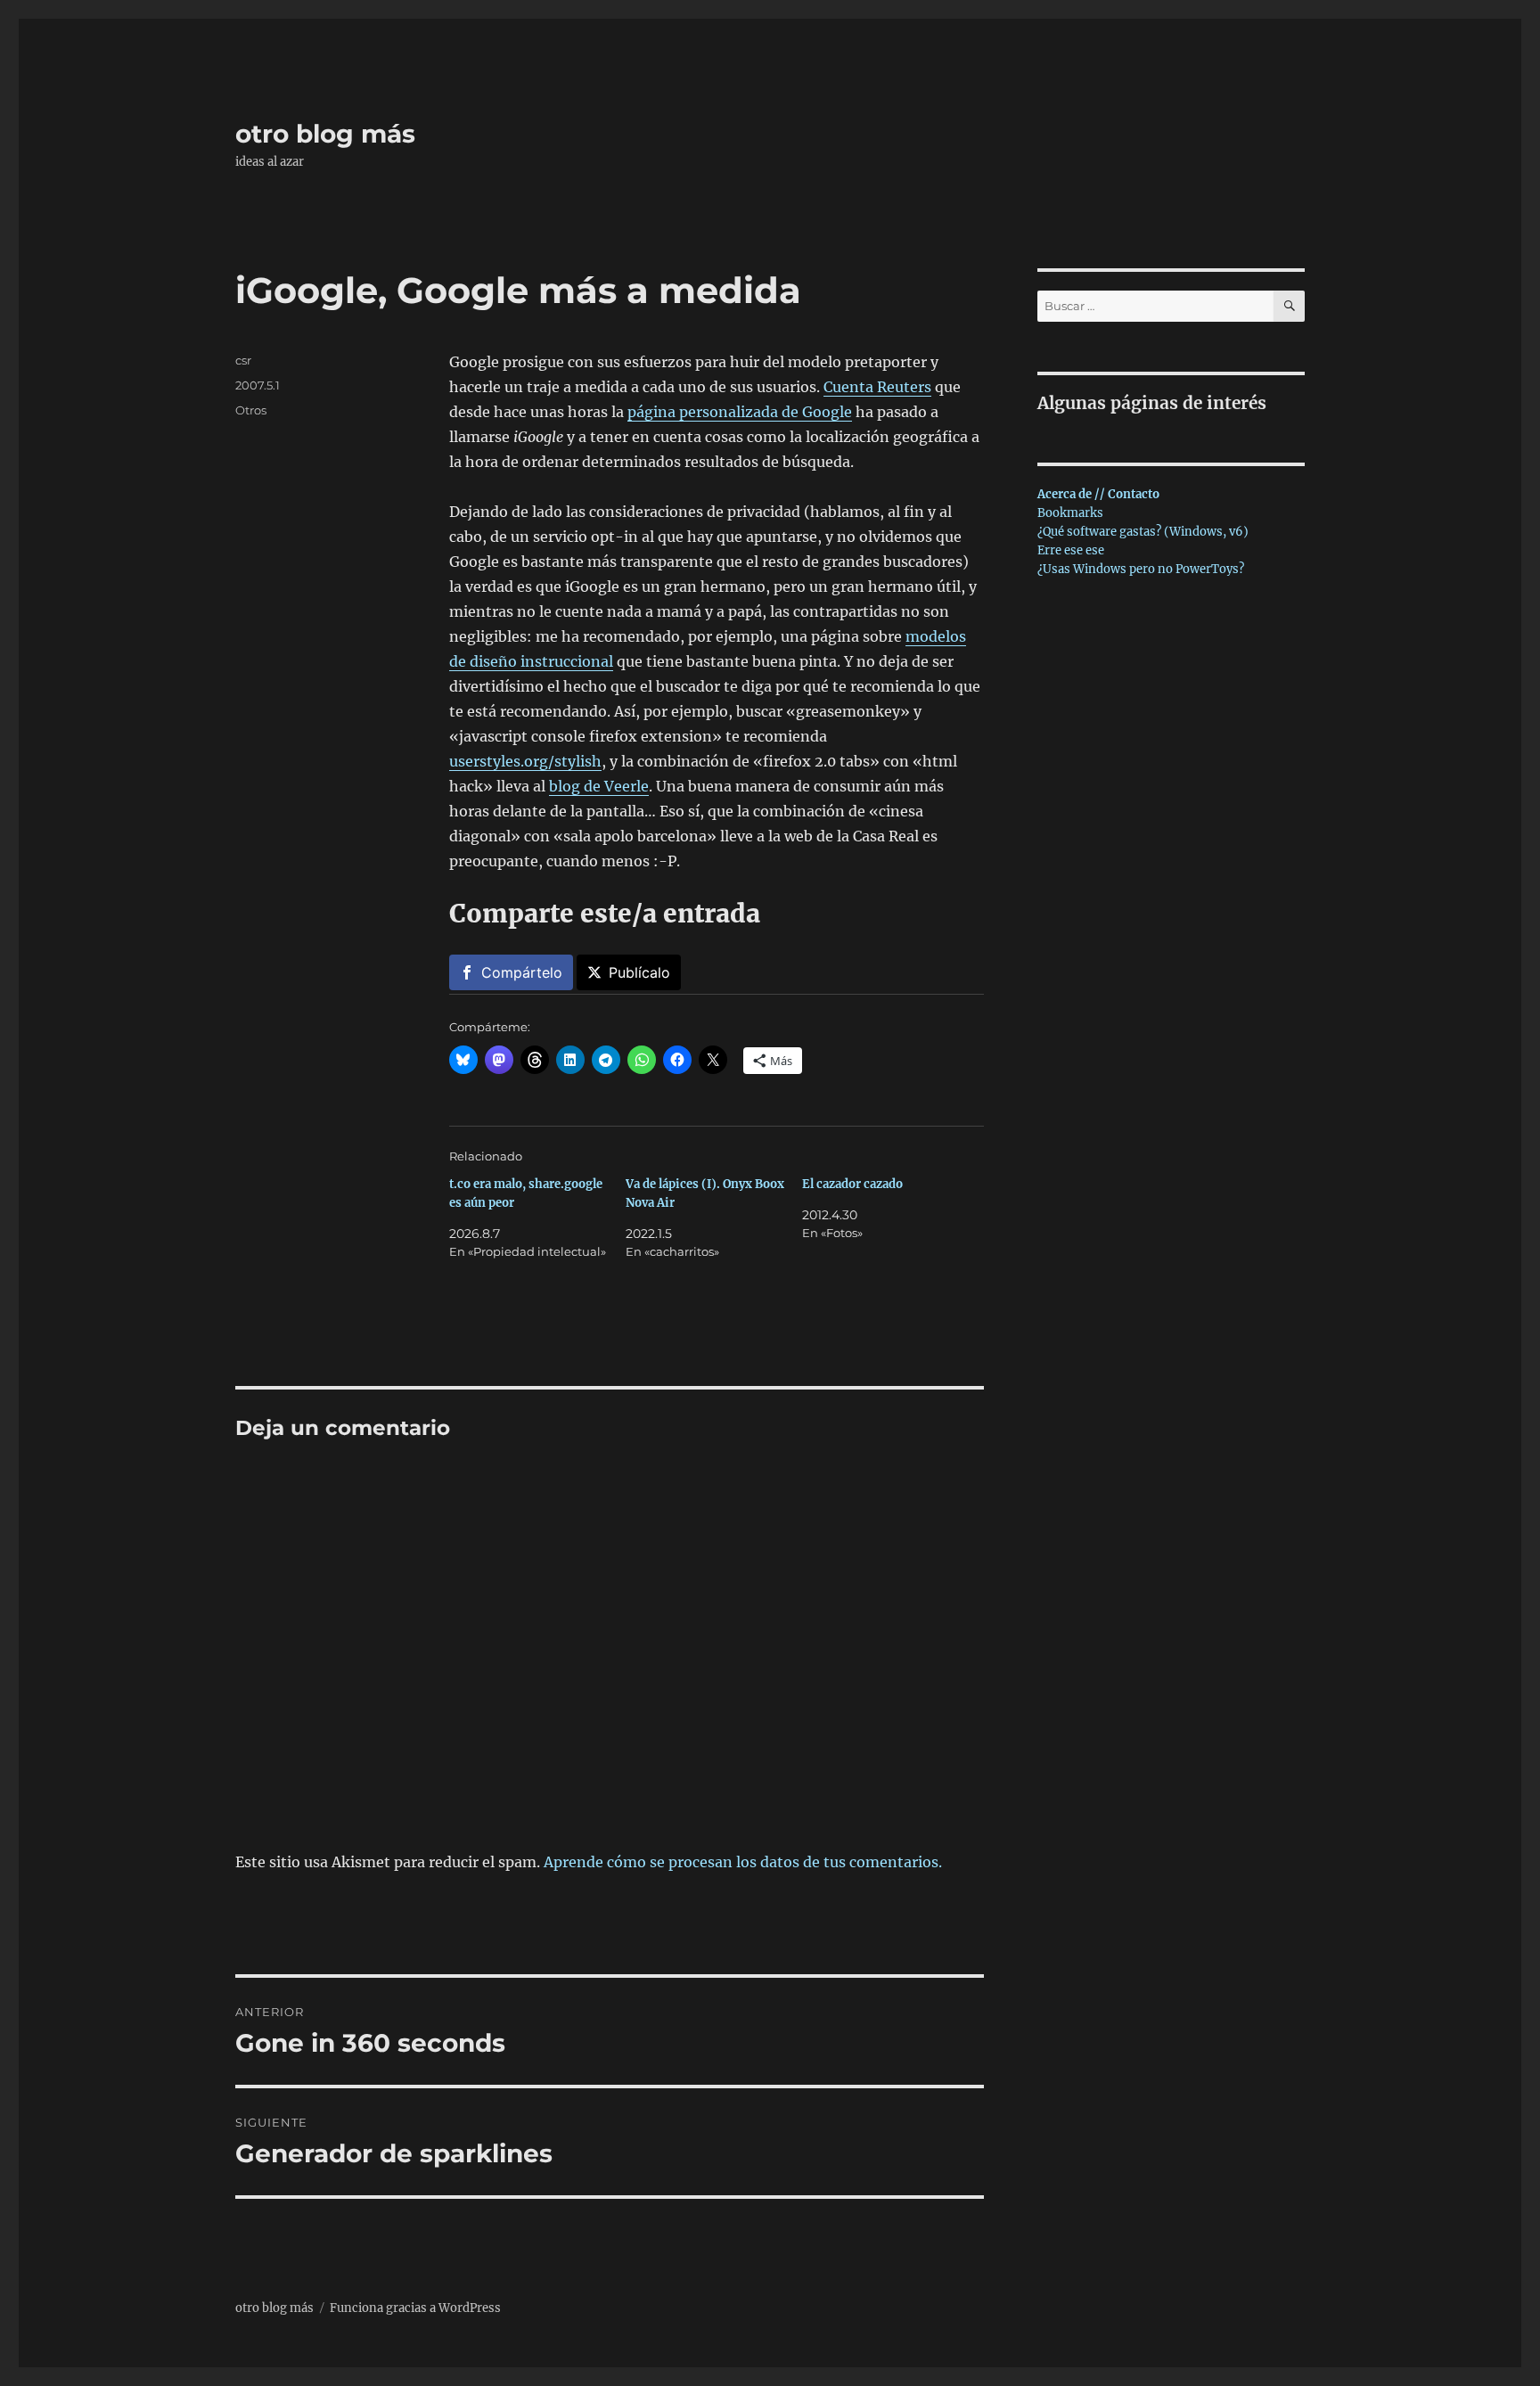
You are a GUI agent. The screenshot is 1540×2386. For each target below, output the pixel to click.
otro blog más (325, 134)
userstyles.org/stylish (525, 761)
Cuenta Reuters (877, 387)
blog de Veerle (599, 786)
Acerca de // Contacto (1098, 494)
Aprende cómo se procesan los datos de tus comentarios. (743, 1862)
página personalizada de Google (740, 412)
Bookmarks (1070, 513)
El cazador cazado (852, 1184)
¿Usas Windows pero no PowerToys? (1141, 569)
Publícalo (639, 972)
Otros (251, 410)
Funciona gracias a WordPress (415, 2308)
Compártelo (522, 972)
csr (243, 360)
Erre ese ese (1071, 550)
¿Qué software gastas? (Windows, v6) (1143, 532)
